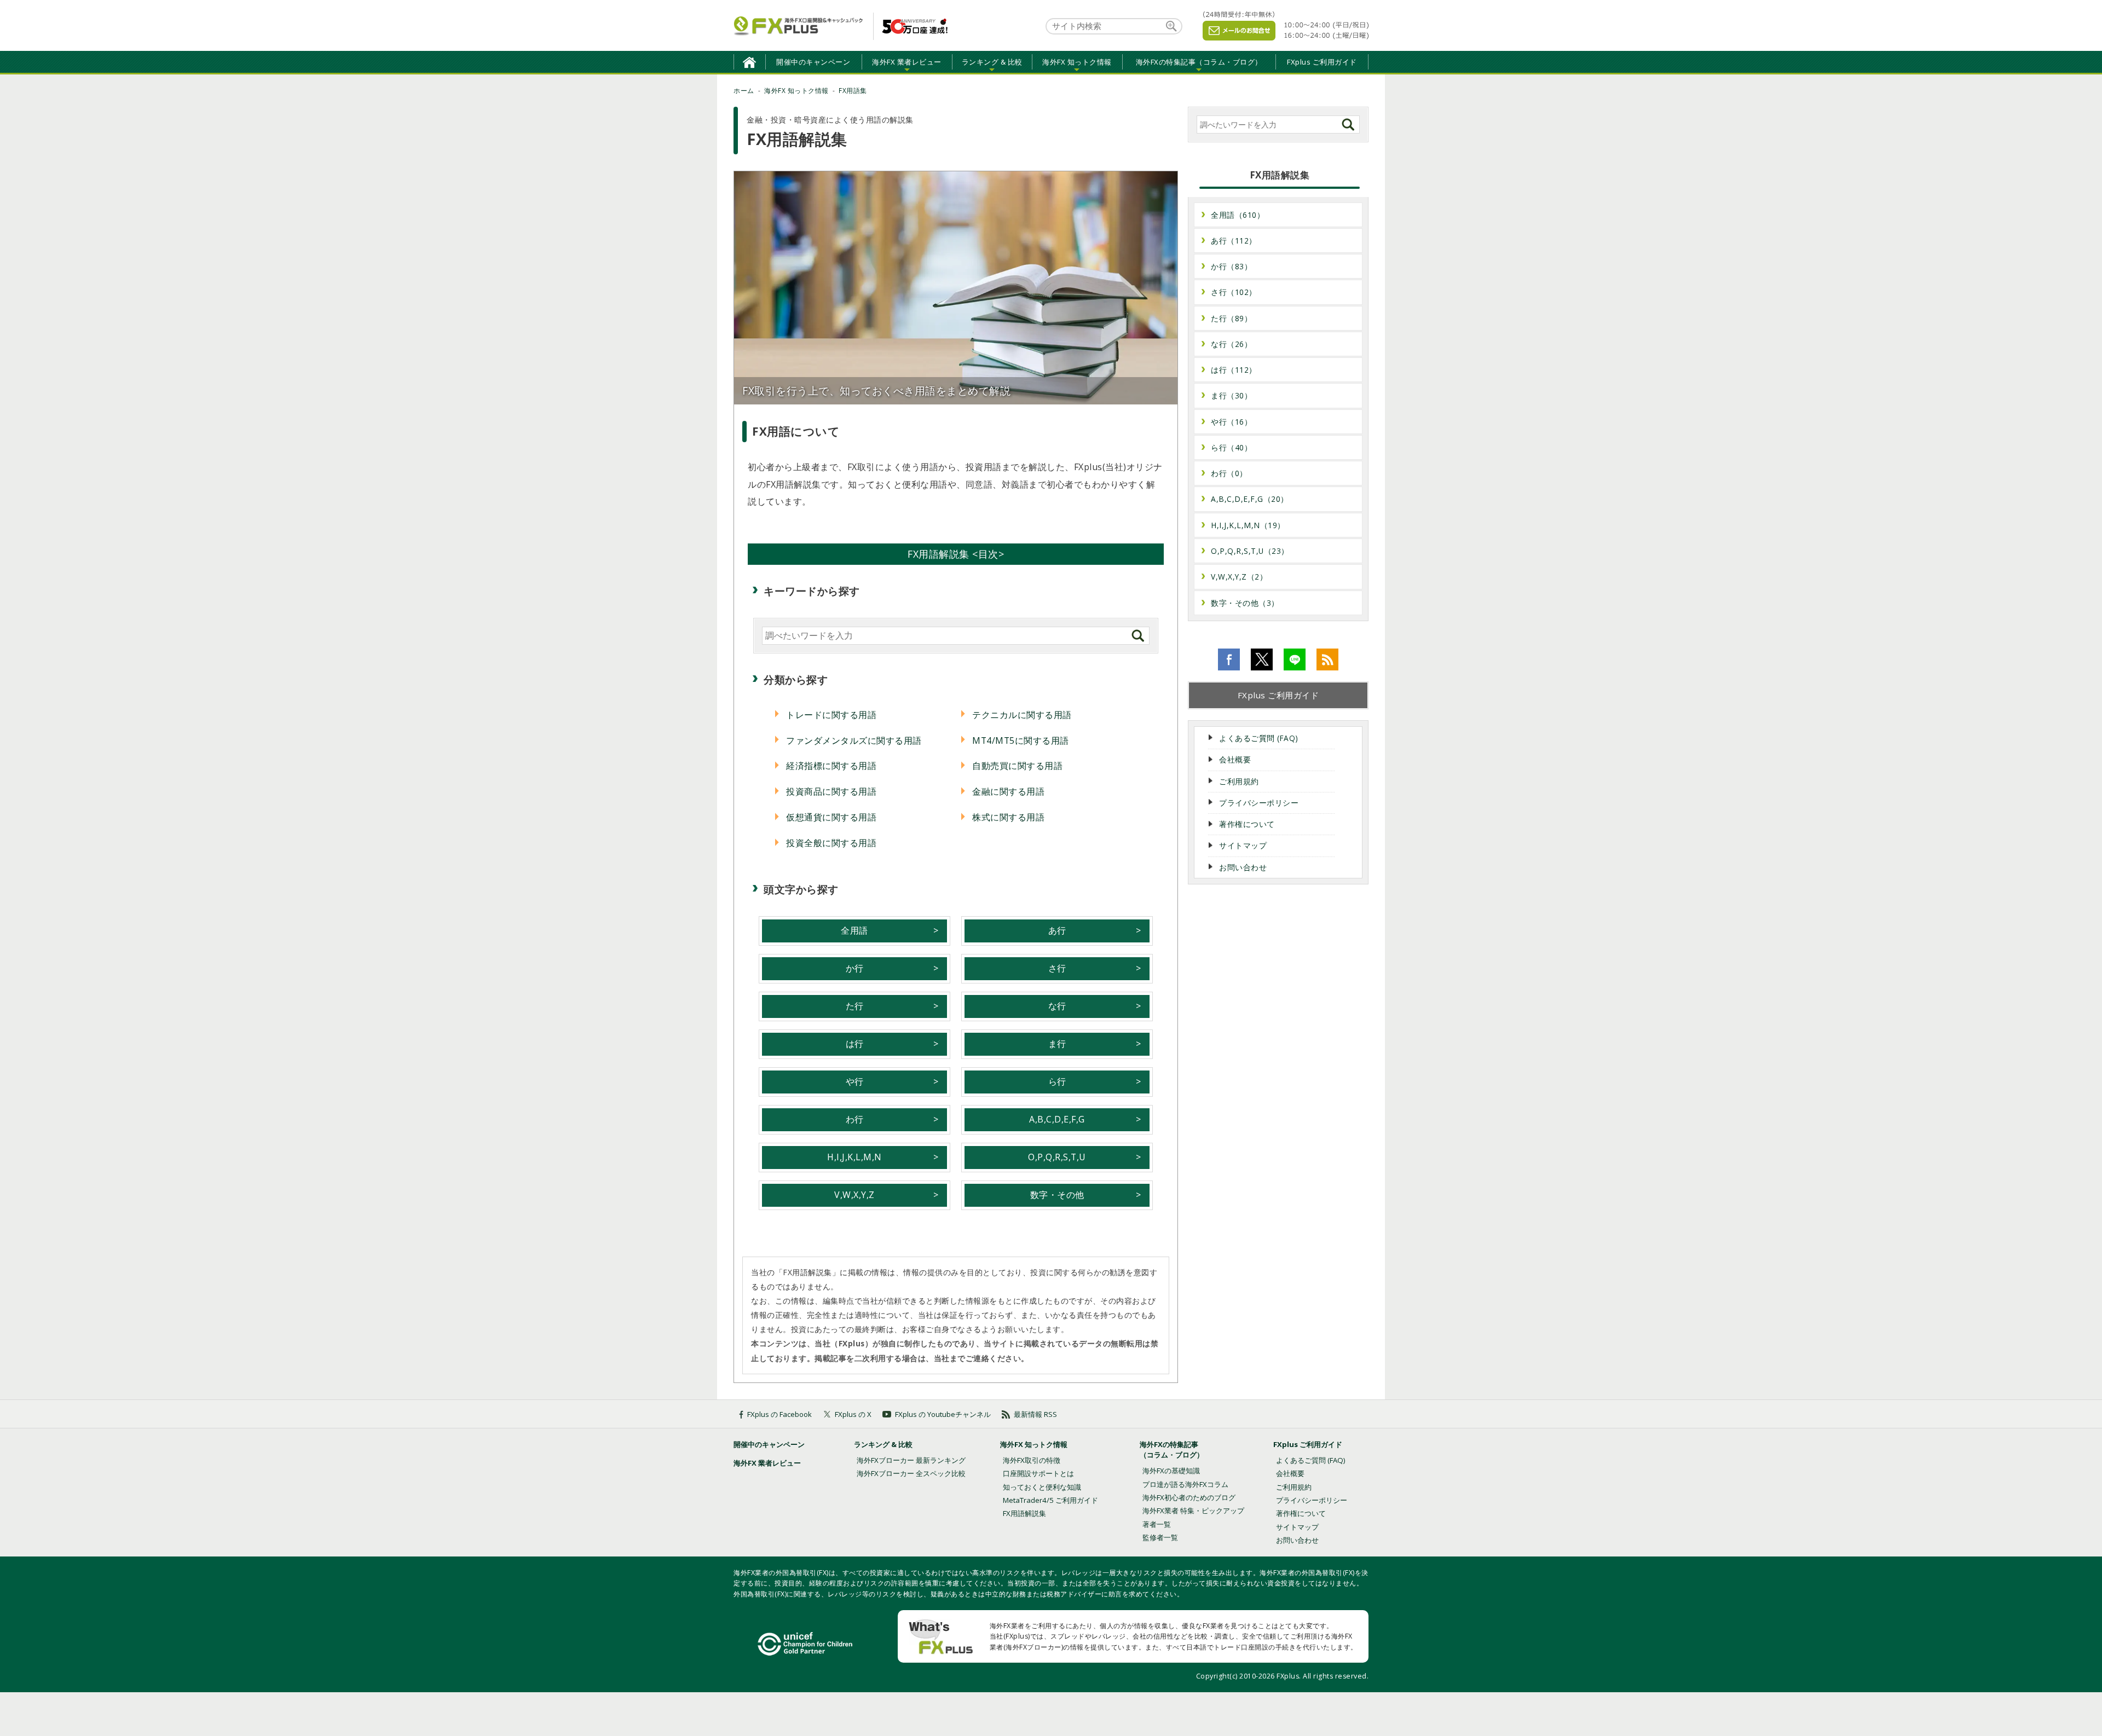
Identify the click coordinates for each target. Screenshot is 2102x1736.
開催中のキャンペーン (813, 62)
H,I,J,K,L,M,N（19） (1248, 525)
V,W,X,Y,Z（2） (1239, 577)
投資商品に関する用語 (831, 791)
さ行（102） (1234, 292)
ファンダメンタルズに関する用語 (854, 740)
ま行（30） (1231, 395)
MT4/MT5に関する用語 (1021, 740)
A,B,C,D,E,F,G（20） (1250, 499)
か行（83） (1231, 266)
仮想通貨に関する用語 (831, 817)
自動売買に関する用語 (1017, 766)
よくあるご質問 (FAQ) (1259, 738)
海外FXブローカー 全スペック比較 (911, 1473)
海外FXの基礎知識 (1171, 1471)
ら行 (1057, 1081)
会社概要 (1235, 759)
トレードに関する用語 (831, 715)
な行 (1057, 1006)
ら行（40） (1231, 447)
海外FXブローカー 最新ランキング (911, 1460)
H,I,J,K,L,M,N (854, 1157)
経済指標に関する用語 (831, 766)
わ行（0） (1229, 473)
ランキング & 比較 (883, 1444)
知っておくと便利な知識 (1042, 1487)
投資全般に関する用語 (831, 843)
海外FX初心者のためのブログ (1189, 1497)
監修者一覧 (1160, 1537)
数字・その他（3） (1245, 603)
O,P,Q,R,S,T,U (1057, 1157)
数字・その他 (1057, 1195)
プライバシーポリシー (1259, 803)
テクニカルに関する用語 (1022, 715)
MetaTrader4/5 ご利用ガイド (1050, 1500)
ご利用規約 (1239, 781)
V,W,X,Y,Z (854, 1195)
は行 (855, 1044)
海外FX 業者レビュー (767, 1463)
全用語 (854, 930)
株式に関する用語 (1008, 817)
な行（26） (1231, 344)
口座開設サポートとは (1038, 1473)
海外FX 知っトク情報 (1034, 1444)
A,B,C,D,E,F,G (1057, 1119)
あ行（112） (1234, 241)
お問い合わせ (1243, 867)
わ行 (855, 1119)
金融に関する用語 (1008, 791)
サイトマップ (1243, 845)
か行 (855, 968)
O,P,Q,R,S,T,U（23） (1250, 551)
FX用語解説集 (1024, 1513)
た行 (855, 1006)
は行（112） (1234, 370)
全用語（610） (1238, 215)
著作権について (1247, 824)
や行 (855, 1081)
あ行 (1057, 930)
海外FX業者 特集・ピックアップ (1193, 1511)
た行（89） (1231, 318)
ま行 (1057, 1044)
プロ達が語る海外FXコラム (1185, 1484)
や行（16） (1231, 422)
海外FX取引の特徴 (1032, 1460)
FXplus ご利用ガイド (1322, 62)
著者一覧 (1157, 1524)
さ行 (1057, 968)
